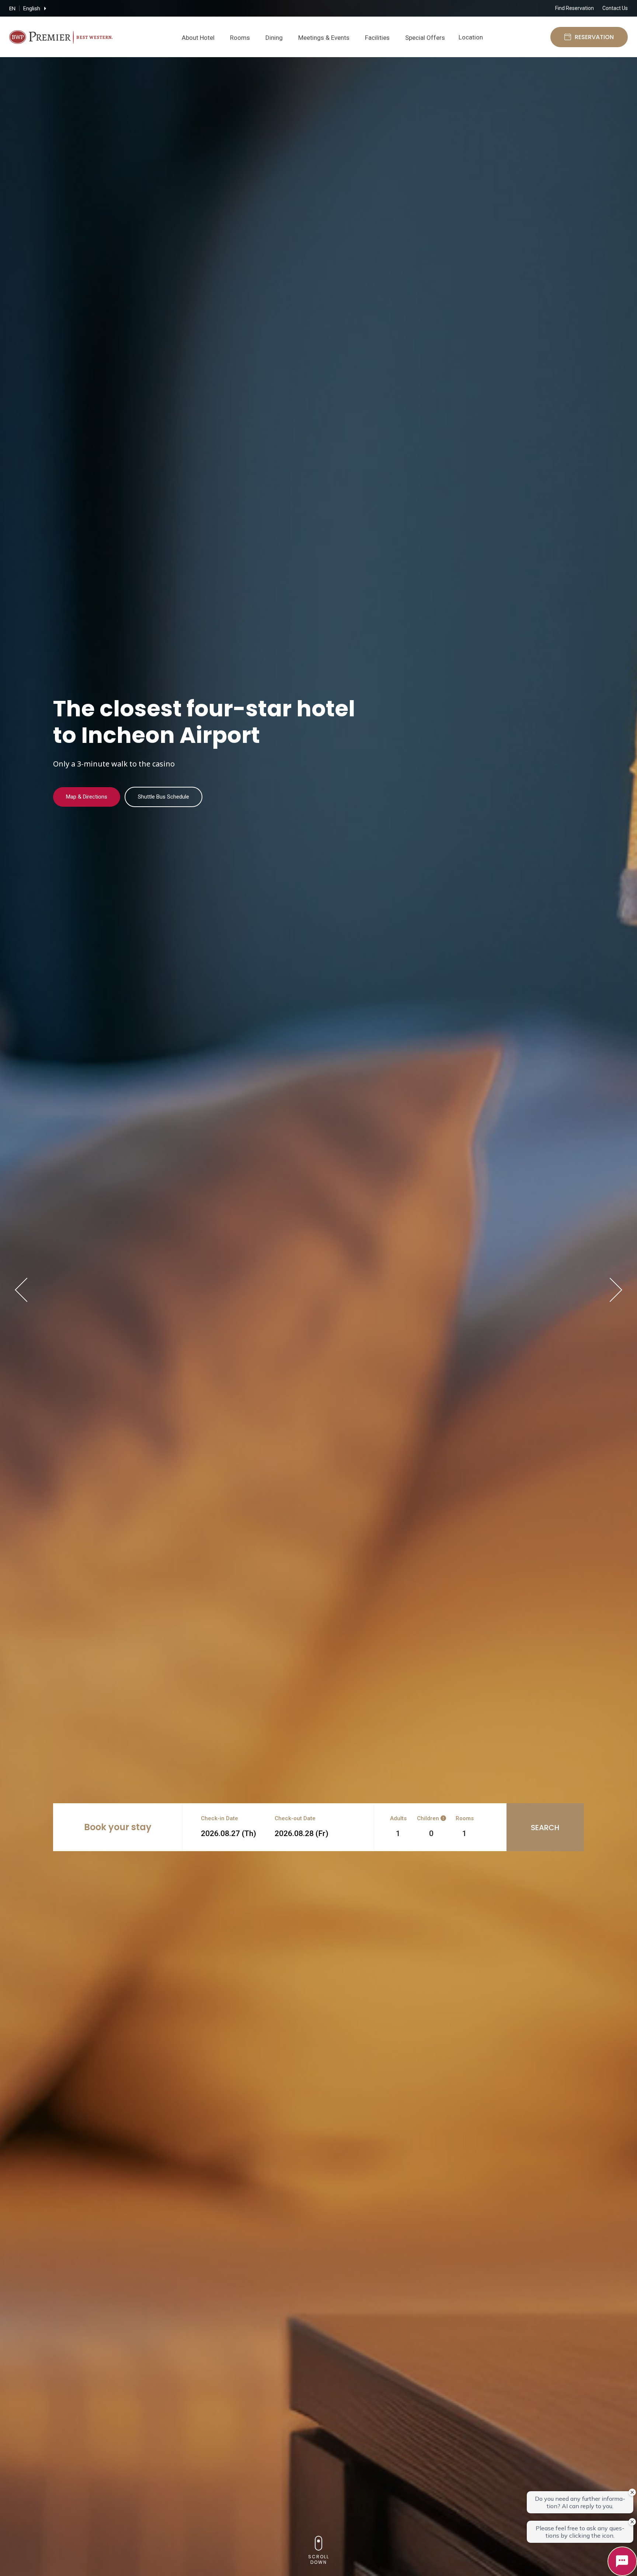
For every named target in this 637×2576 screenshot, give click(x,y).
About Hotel (198, 38)
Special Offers (425, 38)
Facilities (377, 38)
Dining (274, 38)
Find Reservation (575, 8)
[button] (21, 1290)
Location (471, 37)
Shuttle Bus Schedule (163, 797)
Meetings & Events (324, 38)
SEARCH (545, 1828)
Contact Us (615, 8)
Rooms (240, 38)
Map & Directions (87, 797)
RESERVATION (594, 37)
